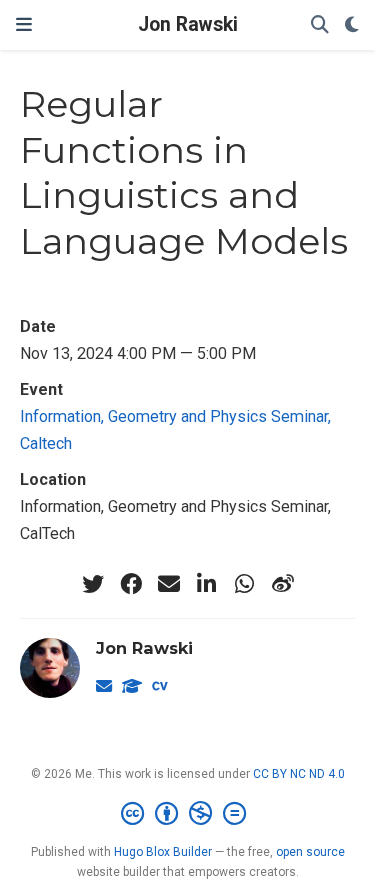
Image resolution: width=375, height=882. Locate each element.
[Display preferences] (352, 25)
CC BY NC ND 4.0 (299, 774)
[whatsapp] (245, 584)
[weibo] (283, 584)
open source (310, 852)
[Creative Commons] (187, 814)
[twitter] (93, 584)
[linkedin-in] (207, 584)
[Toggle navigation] (24, 24)
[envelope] (169, 584)
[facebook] (131, 584)
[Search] (320, 25)
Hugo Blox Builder (163, 852)
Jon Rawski (188, 24)
